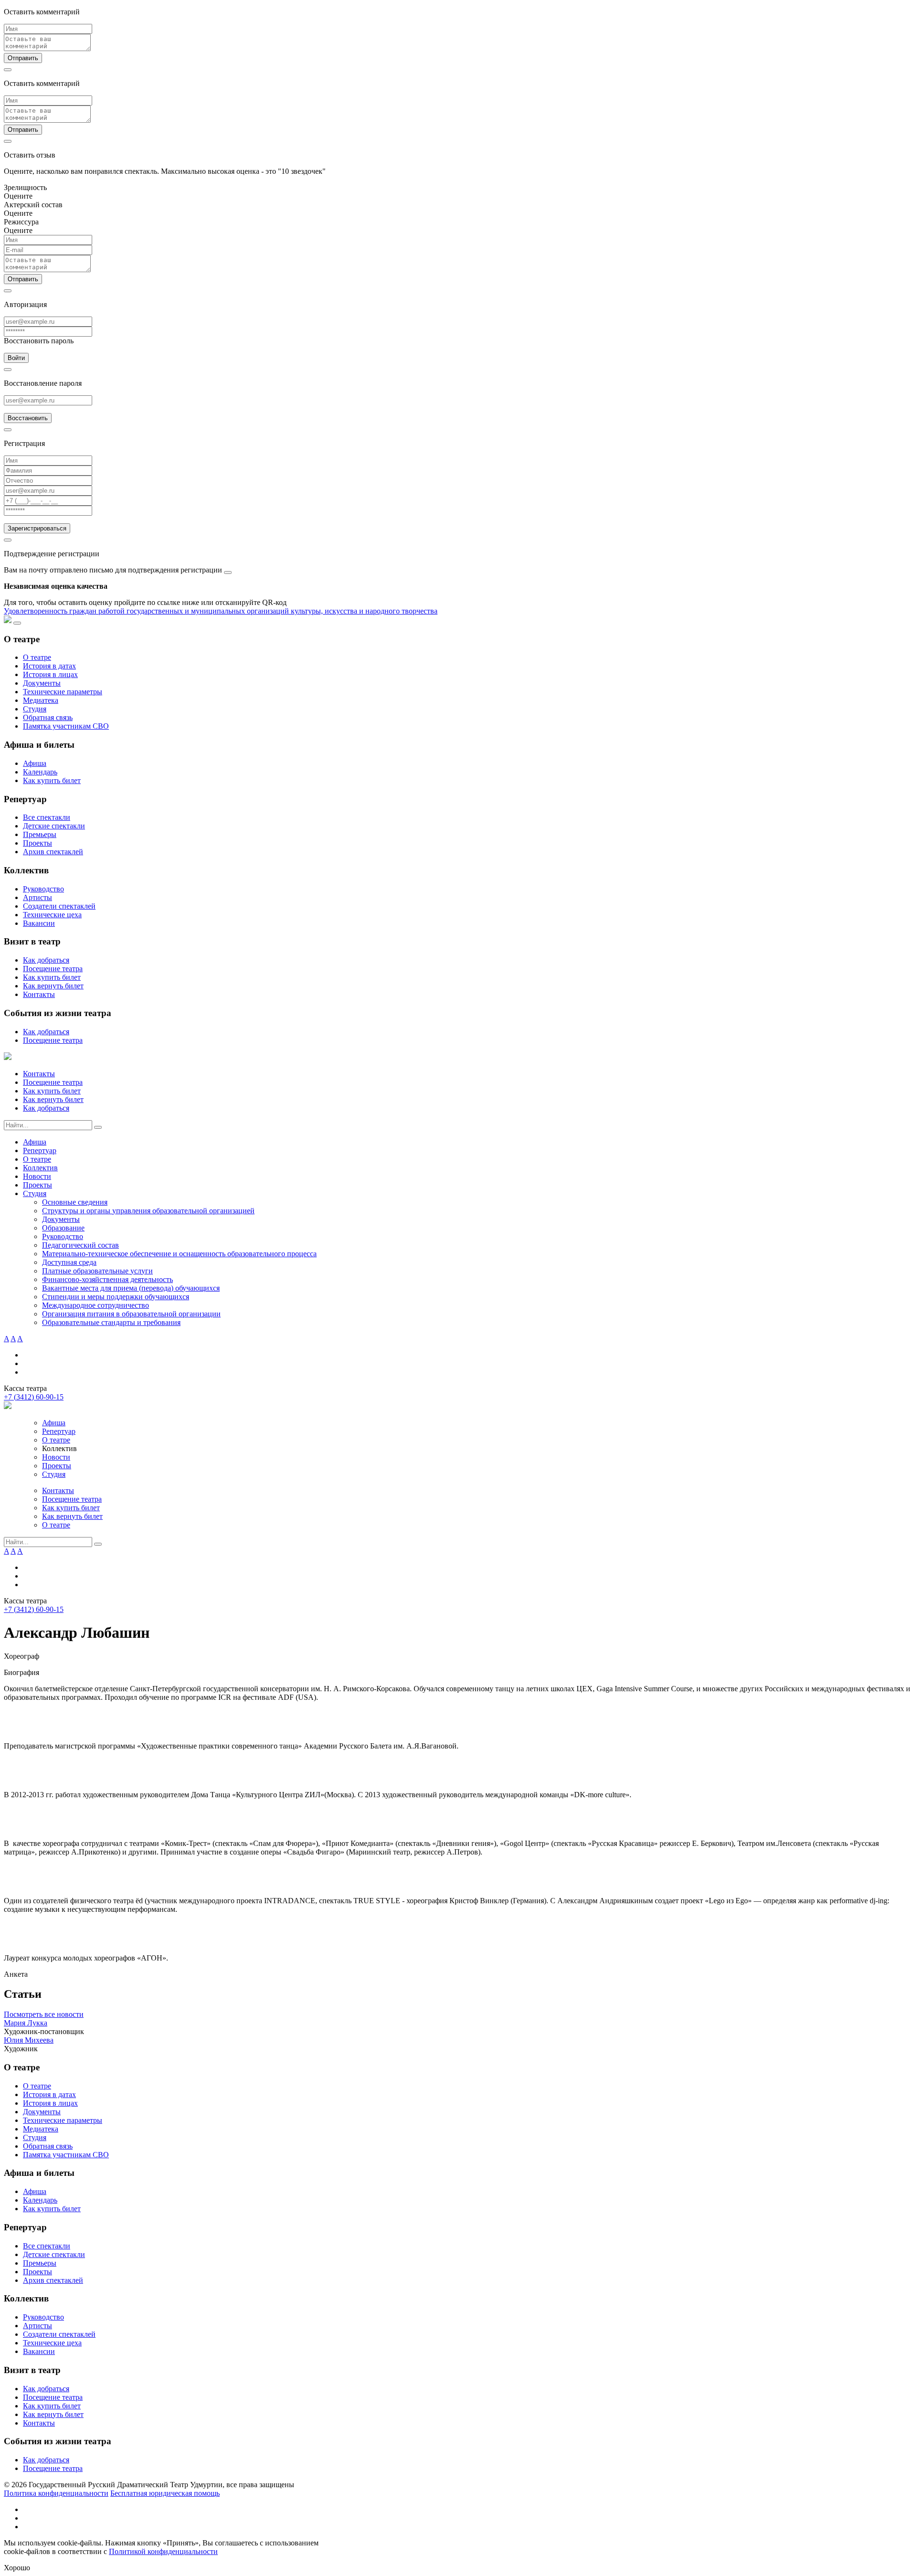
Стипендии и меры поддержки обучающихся (116, 1297)
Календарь (40, 772)
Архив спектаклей (53, 852)
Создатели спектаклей (59, 906)
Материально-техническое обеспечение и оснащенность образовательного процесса (179, 1254)
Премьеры (40, 834)
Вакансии (39, 923)
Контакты (39, 994)
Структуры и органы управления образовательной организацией (148, 1211)
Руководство (43, 889)
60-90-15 (34, 1397)
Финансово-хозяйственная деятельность (107, 1279)
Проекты (37, 843)
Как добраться (46, 960)
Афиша (35, 763)
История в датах (49, 666)
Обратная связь (48, 717)
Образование (63, 1228)
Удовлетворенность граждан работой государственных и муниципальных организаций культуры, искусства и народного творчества (221, 611)
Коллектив (40, 1168)
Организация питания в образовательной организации (131, 1314)
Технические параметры (63, 692)
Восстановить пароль (39, 341)
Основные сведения (75, 1202)
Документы (42, 683)
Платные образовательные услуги (97, 1271)
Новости (37, 1176)
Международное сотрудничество (96, 1305)
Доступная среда (69, 1262)
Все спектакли (47, 817)
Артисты (37, 897)
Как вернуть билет (53, 986)
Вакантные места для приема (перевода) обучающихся (131, 1288)
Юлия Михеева (29, 2040)
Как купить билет (52, 780)
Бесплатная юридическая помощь (165, 2493)
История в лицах (50, 674)
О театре (37, 657)
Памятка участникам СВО (66, 726)
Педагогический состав (80, 1245)
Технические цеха (52, 915)
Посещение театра (53, 969)
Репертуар (40, 1150)
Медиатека (41, 700)
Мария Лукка (26, 2023)
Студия (35, 709)
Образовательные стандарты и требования (111, 1322)
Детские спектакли (54, 826)
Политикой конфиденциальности (163, 2551)
